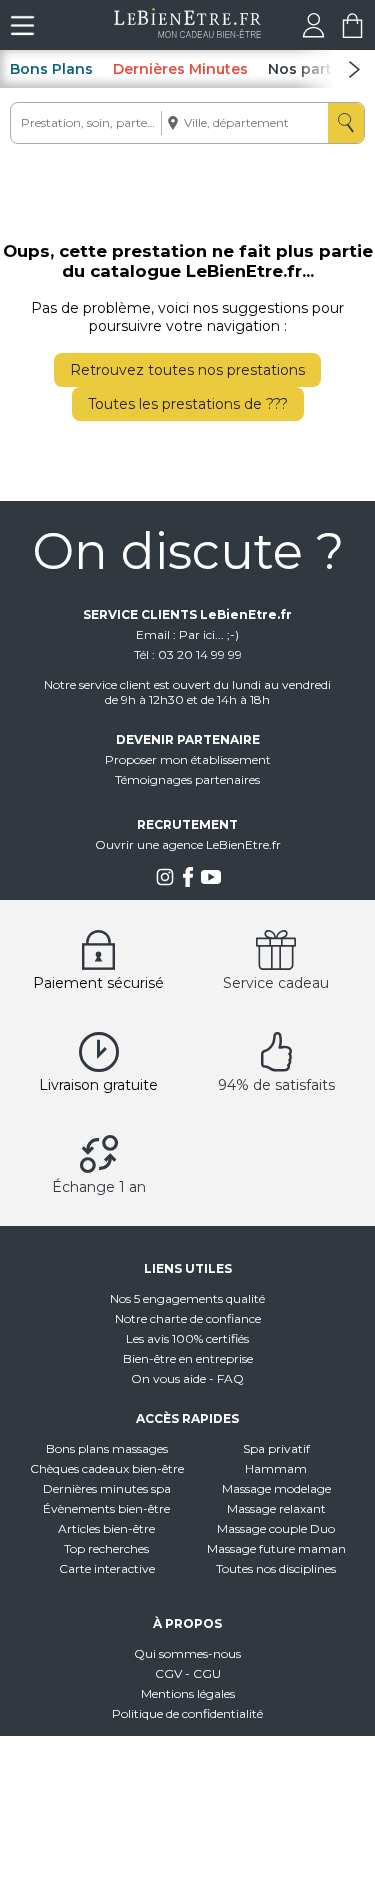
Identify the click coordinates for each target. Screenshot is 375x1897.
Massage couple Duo (276, 1528)
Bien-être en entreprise (188, 1358)
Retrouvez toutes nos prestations (187, 370)
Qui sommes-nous (187, 1653)
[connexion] (313, 33)
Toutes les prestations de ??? (188, 404)
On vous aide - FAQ (187, 1378)
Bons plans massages (107, 1448)
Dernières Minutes (180, 69)
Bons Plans (51, 69)
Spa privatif (276, 1448)
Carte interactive (107, 1568)
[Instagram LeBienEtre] (165, 882)
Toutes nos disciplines (276, 1568)
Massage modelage (276, 1488)
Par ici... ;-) (209, 634)
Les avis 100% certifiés (187, 1338)
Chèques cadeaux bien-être (107, 1468)
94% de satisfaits (276, 1085)
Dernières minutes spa (107, 1488)
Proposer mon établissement (188, 759)
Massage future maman (276, 1548)
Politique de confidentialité (187, 1713)
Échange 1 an (99, 1187)
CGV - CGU (188, 1673)
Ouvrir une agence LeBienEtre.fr (188, 844)
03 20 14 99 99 (200, 654)
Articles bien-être (106, 1528)
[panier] (352, 33)
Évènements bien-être (106, 1508)
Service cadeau (276, 983)
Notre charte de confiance (188, 1318)
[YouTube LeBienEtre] (211, 882)
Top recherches (106, 1548)
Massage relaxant (276, 1508)
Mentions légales (188, 1693)
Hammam (276, 1468)
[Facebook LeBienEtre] (188, 882)
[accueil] (187, 33)
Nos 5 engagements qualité (187, 1298)
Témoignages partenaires (187, 779)
